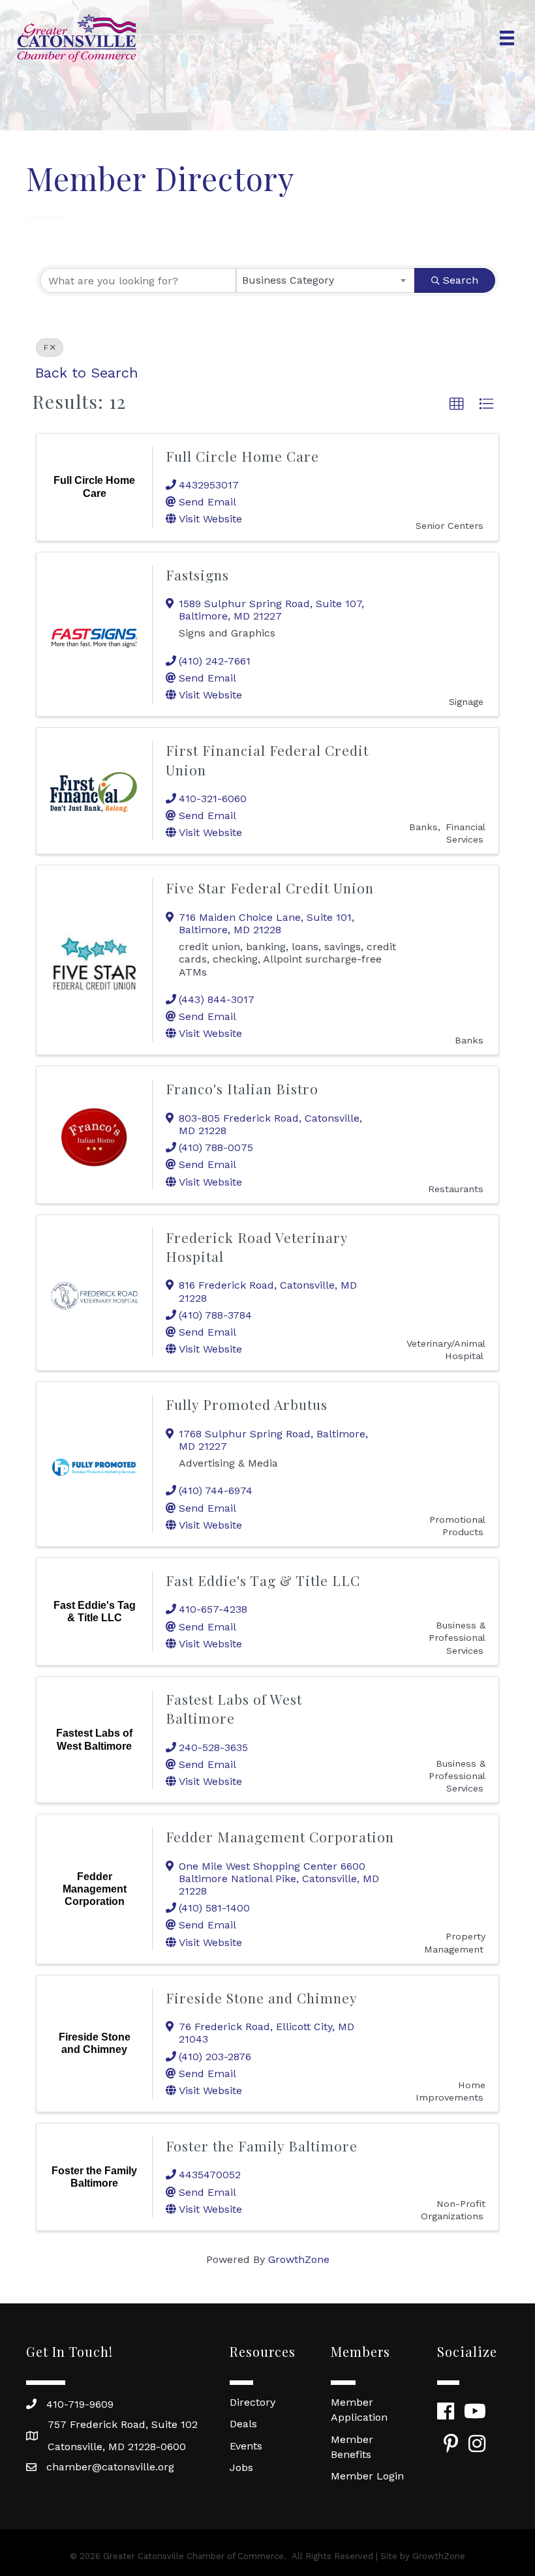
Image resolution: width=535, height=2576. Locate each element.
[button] (457, 404)
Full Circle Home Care (242, 456)
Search (461, 280)
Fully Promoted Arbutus (247, 1404)
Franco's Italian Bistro (242, 1088)
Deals (243, 2424)
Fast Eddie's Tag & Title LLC (263, 1580)
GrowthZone (299, 2259)
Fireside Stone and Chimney (262, 1998)
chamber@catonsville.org (110, 2467)
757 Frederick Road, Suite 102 (123, 2424)
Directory (252, 2402)
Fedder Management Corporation (280, 1836)
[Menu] (507, 38)
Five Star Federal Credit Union (270, 888)
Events (246, 2446)
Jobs (241, 2467)
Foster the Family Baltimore (262, 2146)
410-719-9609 (80, 2404)
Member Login (367, 2476)
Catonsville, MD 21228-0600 (117, 2447)
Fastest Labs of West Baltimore (234, 1708)
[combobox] (326, 280)
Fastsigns (197, 575)
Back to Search (87, 373)
